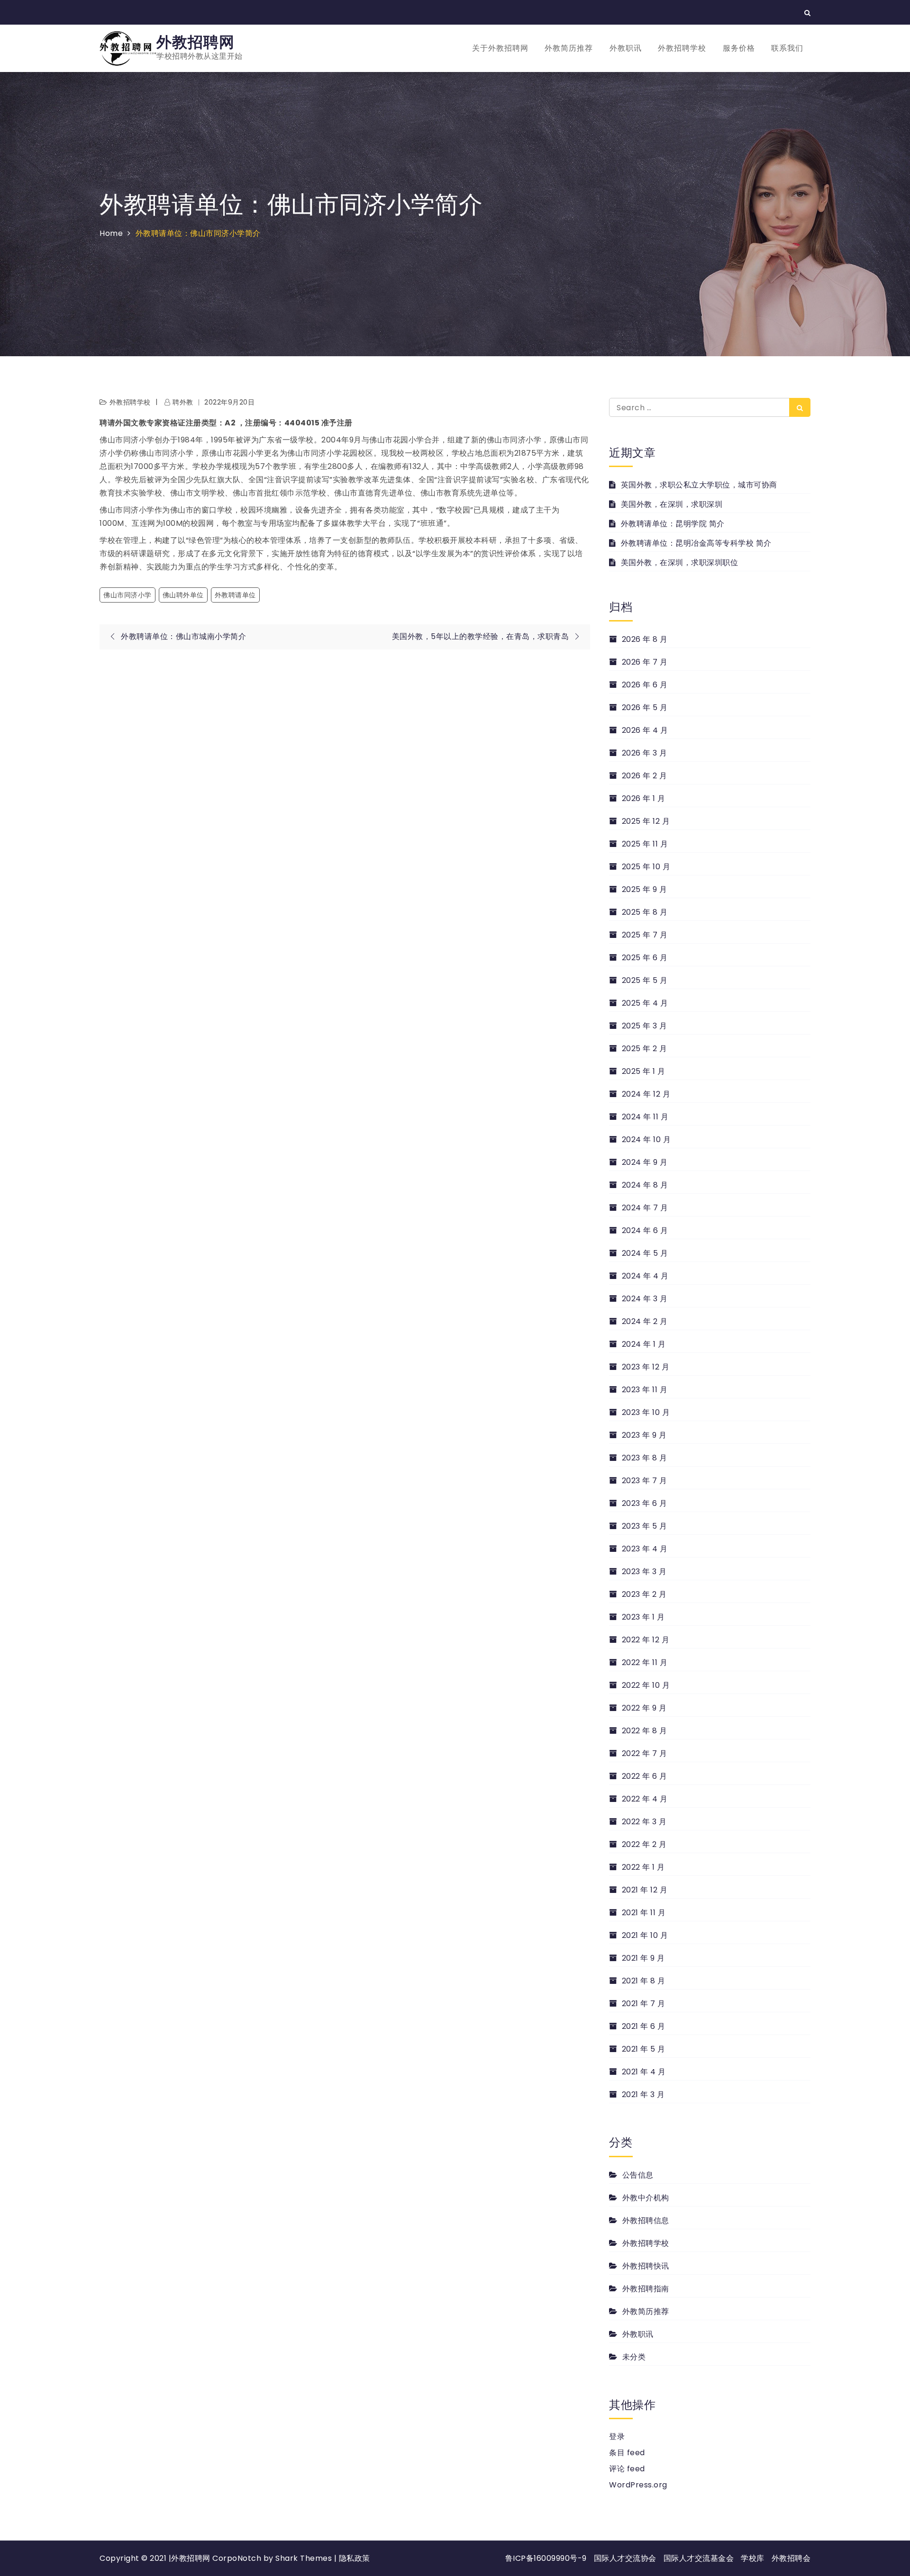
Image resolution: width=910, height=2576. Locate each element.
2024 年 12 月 (646, 1094)
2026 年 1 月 (644, 798)
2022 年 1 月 (643, 1867)
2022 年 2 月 (644, 1844)
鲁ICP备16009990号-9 (546, 2558)
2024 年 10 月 (646, 1139)
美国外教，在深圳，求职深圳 (672, 504)
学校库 (753, 2558)
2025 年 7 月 (645, 935)
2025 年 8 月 (645, 912)
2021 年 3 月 (643, 2094)
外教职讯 (626, 48)
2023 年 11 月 (645, 1390)
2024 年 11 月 (645, 1117)
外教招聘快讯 (646, 2266)
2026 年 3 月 (645, 753)
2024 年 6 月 (645, 1230)
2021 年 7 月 (644, 2004)
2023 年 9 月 (644, 1435)
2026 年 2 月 (645, 776)
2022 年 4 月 (645, 1799)
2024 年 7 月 (645, 1208)
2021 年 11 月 (644, 1913)
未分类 (634, 2357)
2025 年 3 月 (645, 1026)
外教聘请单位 (235, 595)
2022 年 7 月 (645, 1753)
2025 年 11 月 (645, 844)
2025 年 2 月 (645, 1049)
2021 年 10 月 (645, 1935)
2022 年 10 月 (646, 1685)
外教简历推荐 (569, 48)
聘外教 (183, 402)
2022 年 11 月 (645, 1662)
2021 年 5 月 (644, 2049)
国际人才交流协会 (625, 2558)
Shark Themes (305, 2558)
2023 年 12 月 (646, 1367)
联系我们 (787, 48)
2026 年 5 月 (645, 707)
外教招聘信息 (646, 2220)
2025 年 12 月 (646, 821)
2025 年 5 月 (645, 980)
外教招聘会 (791, 2558)
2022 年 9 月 (644, 1708)
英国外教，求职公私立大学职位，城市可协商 (699, 485)
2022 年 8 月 (645, 1731)
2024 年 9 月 (645, 1162)
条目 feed (627, 2453)
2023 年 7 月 (645, 1481)
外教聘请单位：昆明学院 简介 (673, 524)
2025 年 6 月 (645, 958)
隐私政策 (355, 2558)
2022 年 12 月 (646, 1640)
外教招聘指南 (646, 2289)
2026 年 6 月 (645, 685)
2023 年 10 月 (646, 1412)
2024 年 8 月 (645, 1185)
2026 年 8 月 (645, 639)
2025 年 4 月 (645, 1003)
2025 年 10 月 (646, 867)
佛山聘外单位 (183, 595)
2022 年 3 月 (644, 1822)
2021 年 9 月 (643, 1958)
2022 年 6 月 (645, 1776)
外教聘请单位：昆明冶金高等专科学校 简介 (696, 543)
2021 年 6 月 (644, 2026)
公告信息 (638, 2175)
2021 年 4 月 (644, 2072)
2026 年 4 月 (645, 730)
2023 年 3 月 (644, 1572)
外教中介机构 (646, 2198)
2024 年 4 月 (645, 1276)
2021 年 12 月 (645, 1890)
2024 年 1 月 (644, 1344)
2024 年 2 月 (645, 1321)
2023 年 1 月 (643, 1617)
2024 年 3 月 (645, 1299)
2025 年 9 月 (645, 889)
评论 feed (627, 2469)
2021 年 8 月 (644, 1981)
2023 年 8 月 (645, 1458)
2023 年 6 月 (645, 1503)
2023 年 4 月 (645, 1549)
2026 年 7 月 (645, 662)
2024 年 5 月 (645, 1253)
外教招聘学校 (682, 48)
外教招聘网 (196, 42)
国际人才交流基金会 (699, 2558)
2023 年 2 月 (644, 1594)
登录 (617, 2436)
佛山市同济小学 (127, 595)
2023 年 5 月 (645, 1526)
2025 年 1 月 (644, 1071)
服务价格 (739, 48)
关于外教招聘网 (500, 48)
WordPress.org (638, 2485)
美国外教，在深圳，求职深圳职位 (679, 563)
